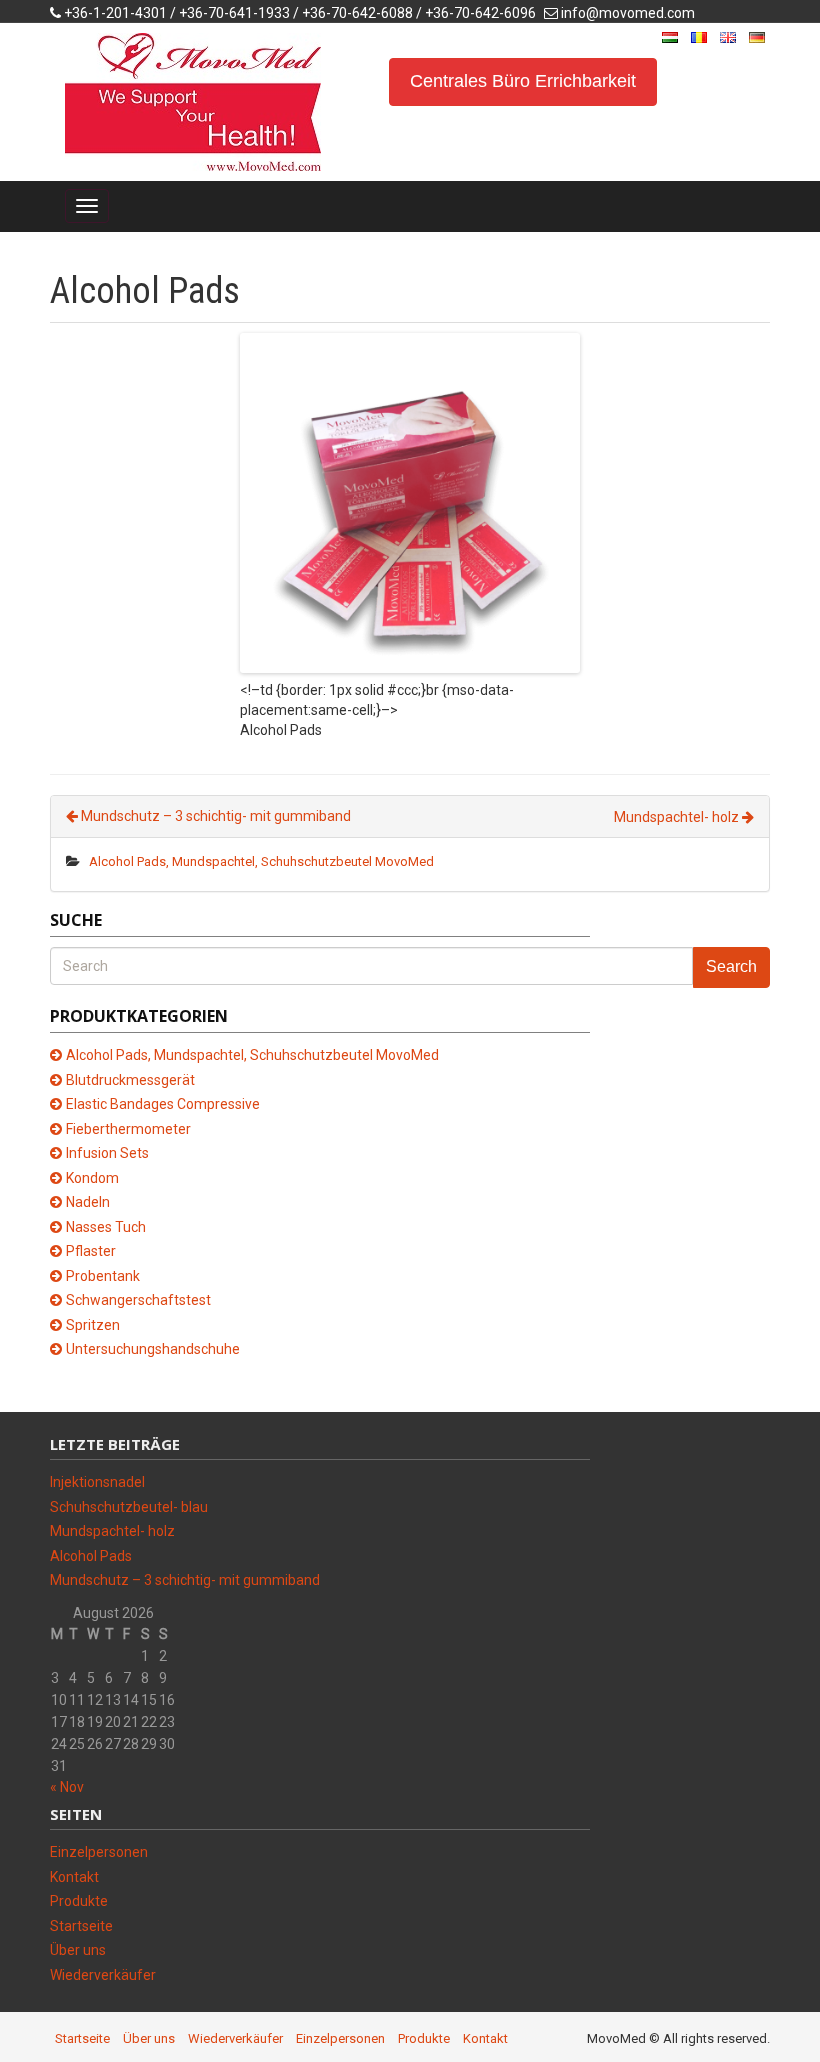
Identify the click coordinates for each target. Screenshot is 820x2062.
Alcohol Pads (91, 1556)
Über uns (78, 1950)
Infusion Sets (107, 1153)
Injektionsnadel (97, 1482)
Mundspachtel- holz (678, 817)
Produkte (79, 1901)
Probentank (103, 1276)
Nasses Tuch (106, 1227)
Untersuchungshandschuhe (153, 1349)
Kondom (92, 1178)
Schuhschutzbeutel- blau (129, 1507)
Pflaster (91, 1251)
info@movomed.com (628, 13)
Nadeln (88, 1202)
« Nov (67, 1787)
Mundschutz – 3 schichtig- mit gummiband (214, 816)
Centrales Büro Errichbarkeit (523, 81)
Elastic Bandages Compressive (163, 1104)
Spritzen (93, 1325)
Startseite (81, 1926)
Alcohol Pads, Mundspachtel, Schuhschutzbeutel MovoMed (261, 861)
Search (731, 966)
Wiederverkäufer (103, 1975)
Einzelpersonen (99, 1852)
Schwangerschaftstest (138, 1300)
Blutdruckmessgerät (130, 1080)
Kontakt (74, 1877)
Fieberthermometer (128, 1129)
